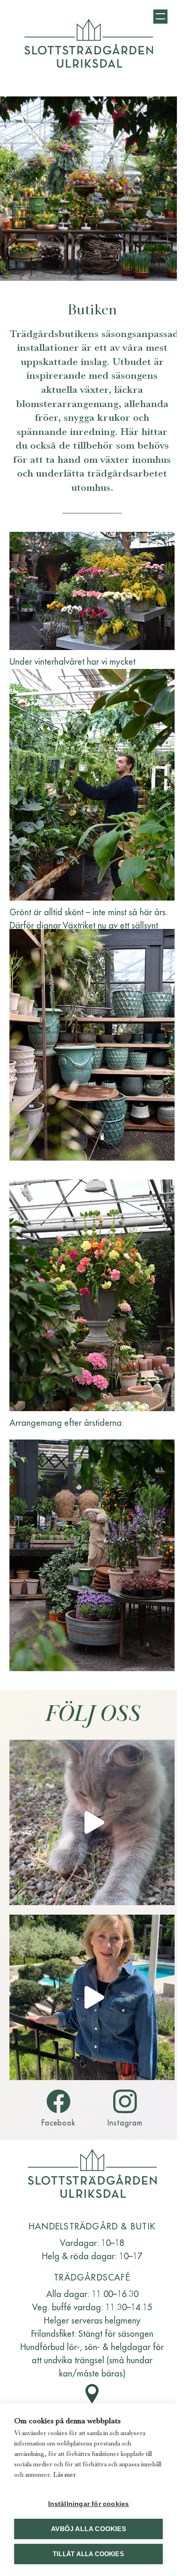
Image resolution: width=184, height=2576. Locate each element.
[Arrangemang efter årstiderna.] (92, 1295)
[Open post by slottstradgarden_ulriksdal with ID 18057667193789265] (92, 1997)
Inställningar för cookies (89, 2504)
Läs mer (65, 2474)
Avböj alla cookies (88, 2529)
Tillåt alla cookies (88, 2554)
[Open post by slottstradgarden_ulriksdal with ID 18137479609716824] (92, 1822)
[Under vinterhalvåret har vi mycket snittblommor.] (92, 591)
